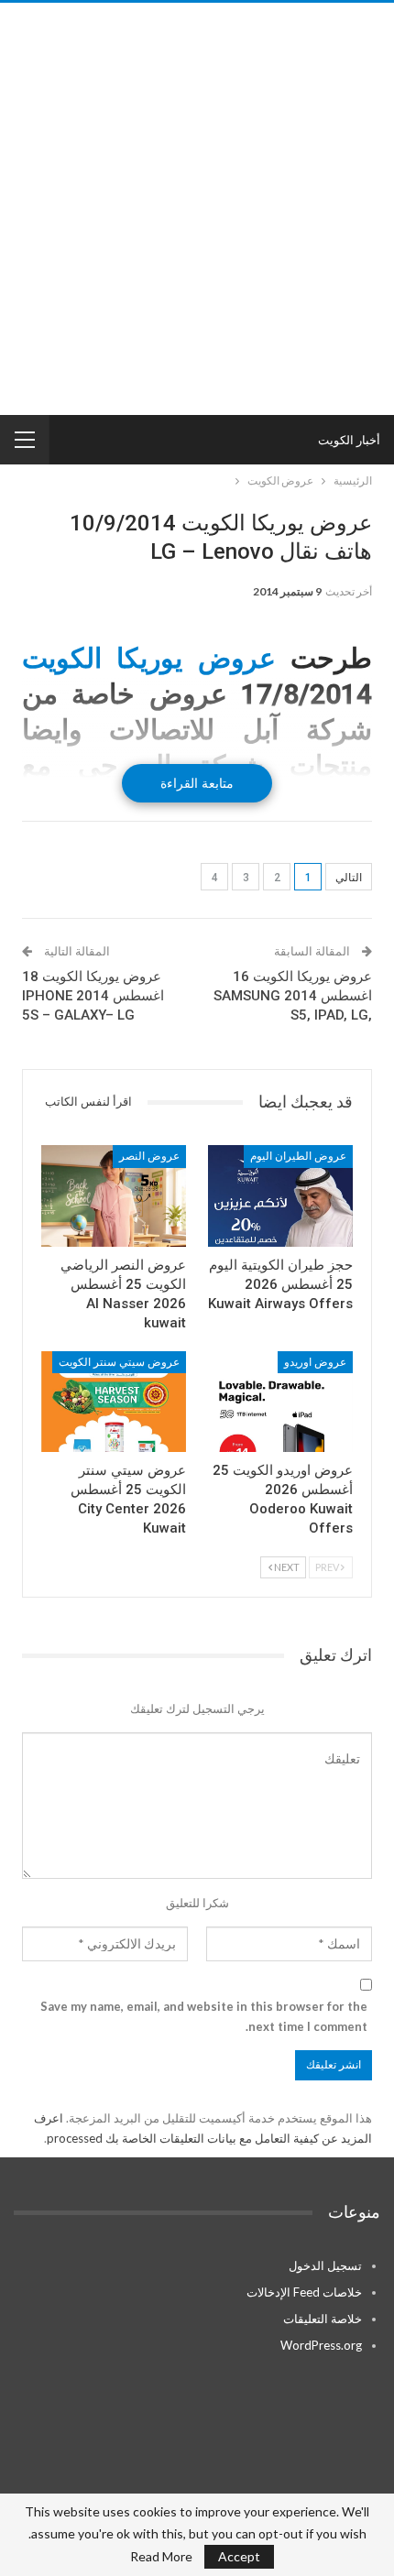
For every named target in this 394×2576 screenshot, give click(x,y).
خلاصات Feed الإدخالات (304, 2292)
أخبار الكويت (349, 440)
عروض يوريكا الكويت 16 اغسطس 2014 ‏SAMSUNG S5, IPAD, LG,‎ (293, 996)
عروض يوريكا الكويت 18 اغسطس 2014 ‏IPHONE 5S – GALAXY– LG (93, 996)
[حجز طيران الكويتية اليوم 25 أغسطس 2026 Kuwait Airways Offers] (280, 1196)
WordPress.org (321, 2345)
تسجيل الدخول (325, 2265)
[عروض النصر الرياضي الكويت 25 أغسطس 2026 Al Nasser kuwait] (114, 1196)
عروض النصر (149, 1156)
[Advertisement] (197, 209)
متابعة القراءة (197, 783)
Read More (161, 2557)
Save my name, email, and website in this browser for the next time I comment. (204, 2016)
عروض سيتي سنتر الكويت (119, 1362)
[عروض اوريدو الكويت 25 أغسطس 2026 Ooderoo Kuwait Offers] (280, 1402)
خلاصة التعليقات (323, 2319)
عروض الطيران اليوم (298, 1156)
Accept (239, 2556)
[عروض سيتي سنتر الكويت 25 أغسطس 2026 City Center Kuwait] (114, 1402)
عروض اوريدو (315, 1362)
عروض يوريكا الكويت (149, 658)
